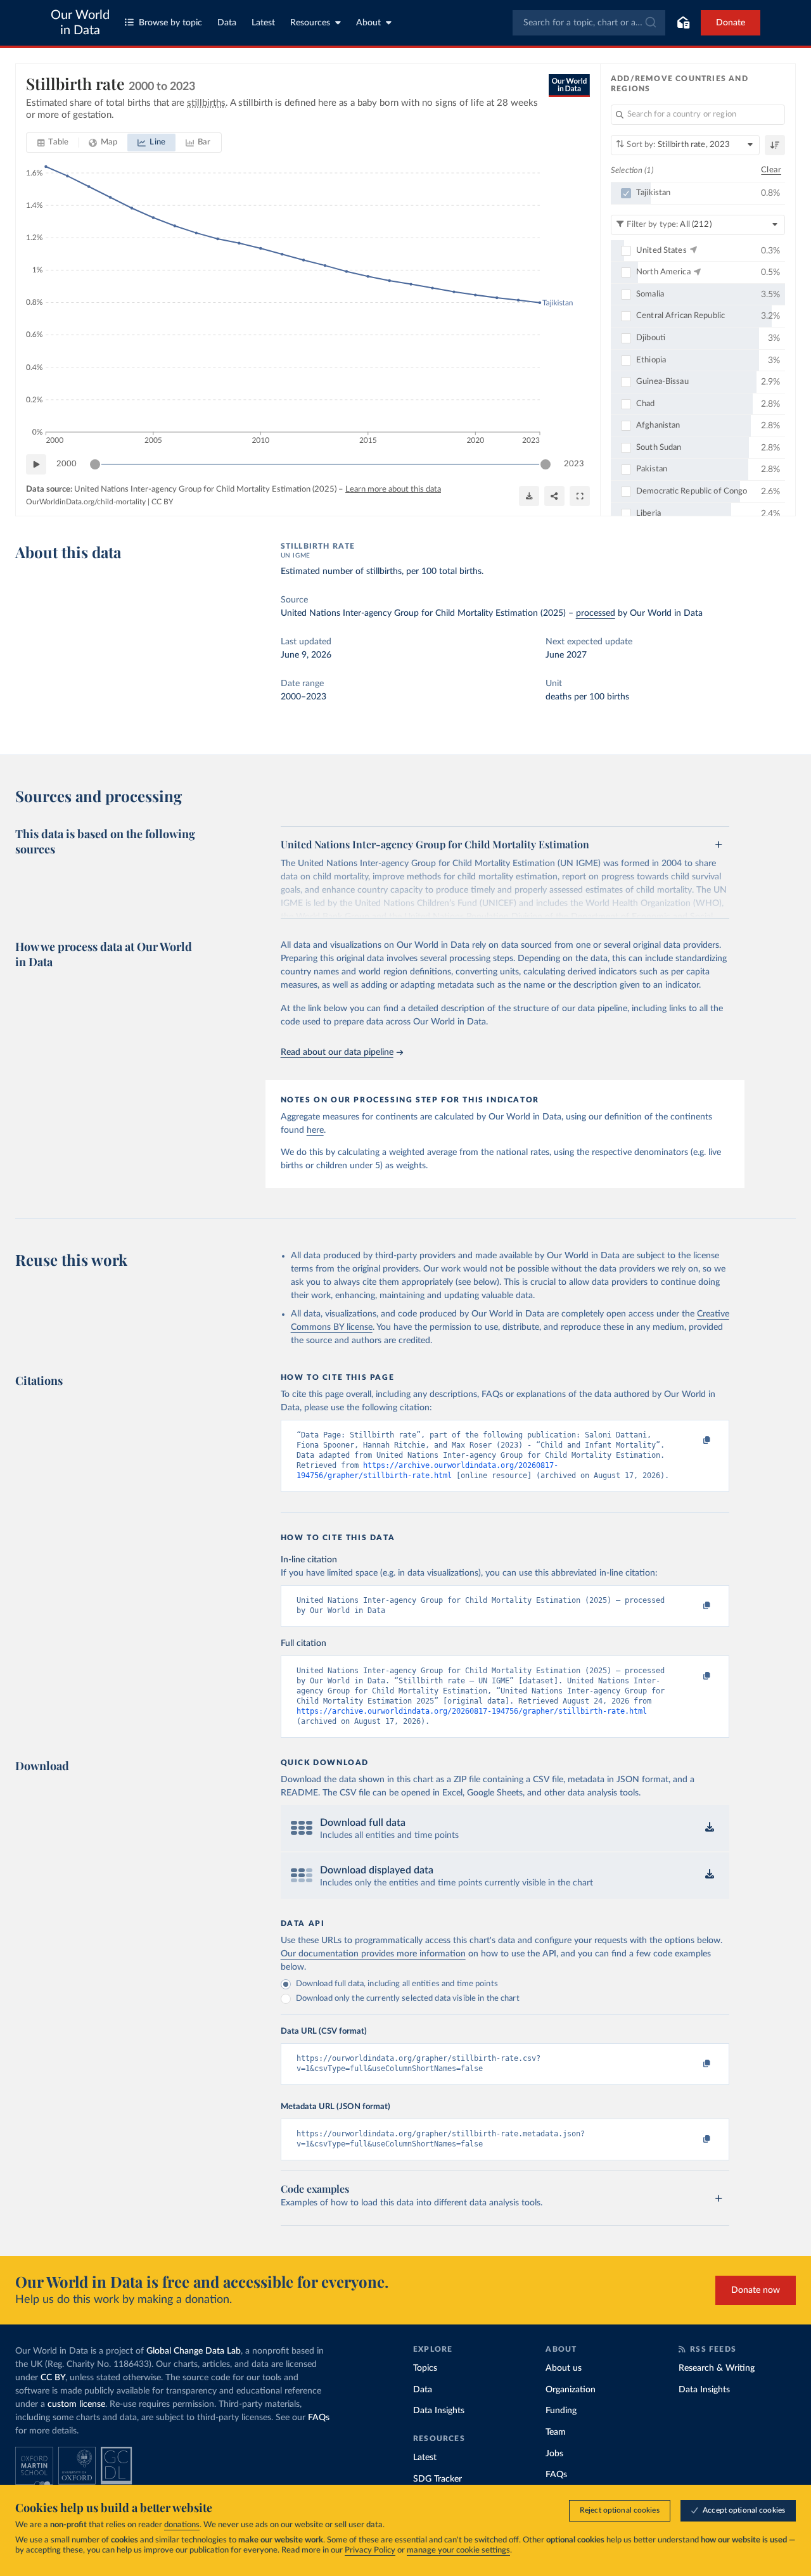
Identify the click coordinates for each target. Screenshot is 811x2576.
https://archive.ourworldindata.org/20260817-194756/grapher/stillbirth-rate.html (472, 1711)
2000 (67, 464)
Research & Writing (717, 2368)
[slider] (95, 464)
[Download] (529, 496)
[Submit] (650, 23)
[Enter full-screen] (580, 496)
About (368, 23)
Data (227, 23)
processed (596, 613)
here (315, 1130)
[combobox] (589, 23)
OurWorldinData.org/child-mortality (86, 502)
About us (564, 2368)
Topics (425, 2368)
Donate (731, 23)
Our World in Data (80, 23)
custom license (76, 2404)
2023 (574, 464)
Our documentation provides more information (373, 1954)
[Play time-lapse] (36, 464)
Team (556, 2432)
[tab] (53, 143)
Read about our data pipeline (337, 1052)
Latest (263, 23)
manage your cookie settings (458, 2550)
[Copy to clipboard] (693, 1441)
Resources (310, 23)
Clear (771, 170)
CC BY (162, 502)
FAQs (319, 2418)
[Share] (554, 496)
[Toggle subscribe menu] (683, 23)
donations (182, 2525)
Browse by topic (170, 23)
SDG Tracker (437, 2479)
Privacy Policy (370, 2550)
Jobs (554, 2454)
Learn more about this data (393, 489)
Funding (561, 2411)
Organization (571, 2390)
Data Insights (439, 2411)
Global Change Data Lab (194, 2351)
